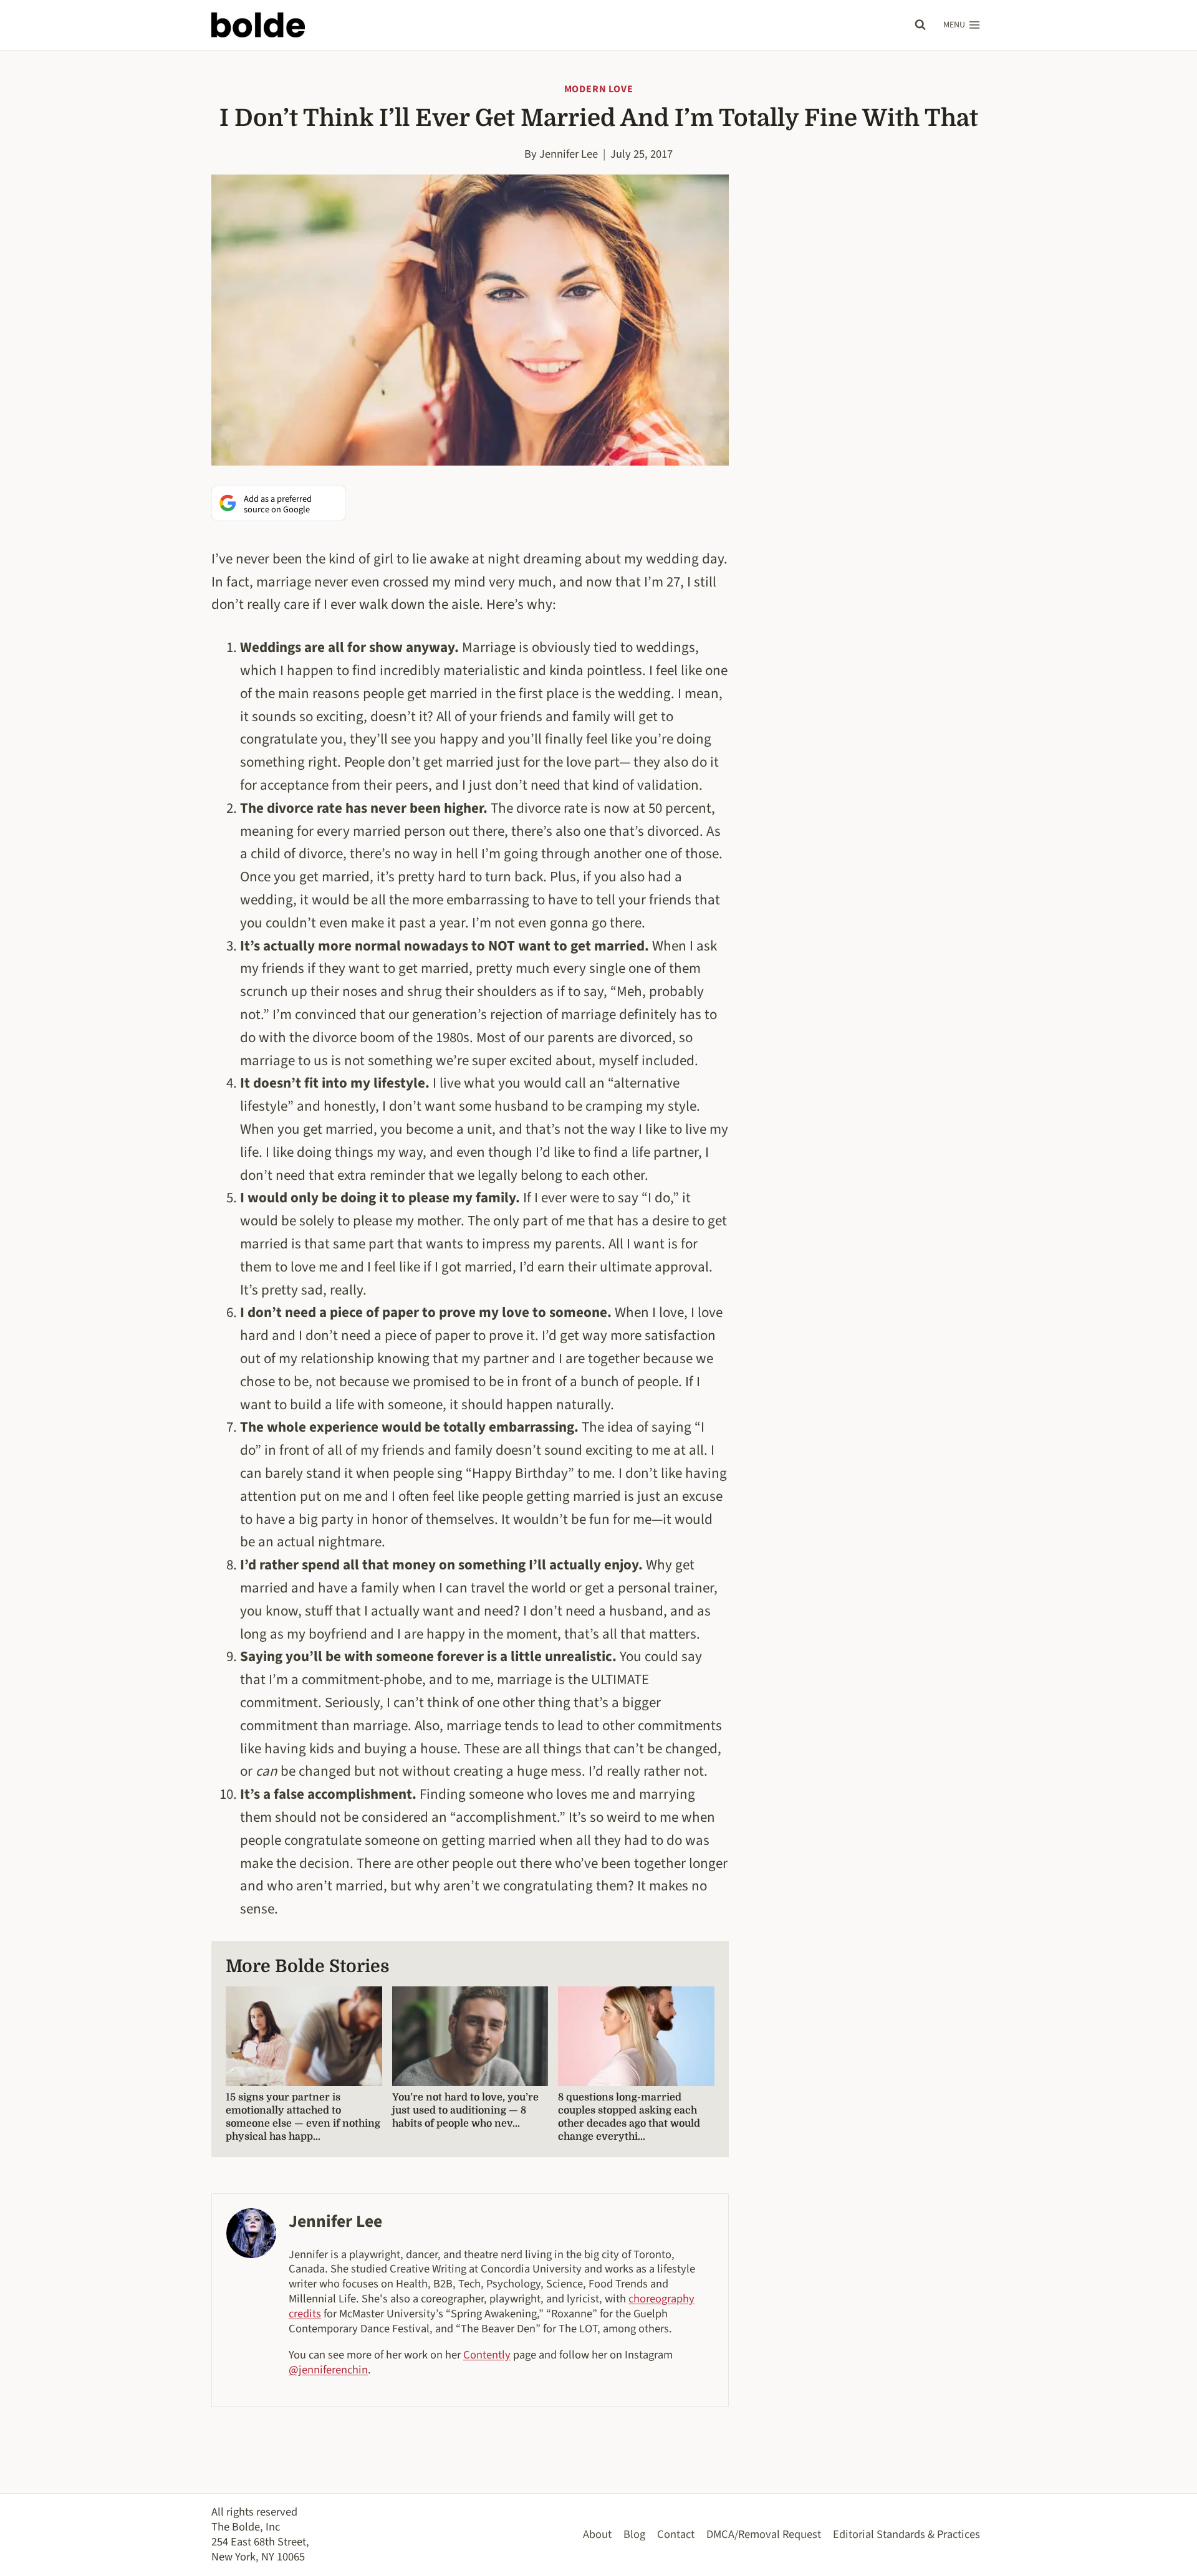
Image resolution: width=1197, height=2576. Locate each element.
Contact (676, 2534)
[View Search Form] (920, 25)
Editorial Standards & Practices (906, 2534)
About (597, 2534)
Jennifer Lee (569, 154)
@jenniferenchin (328, 2370)
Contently (487, 2355)
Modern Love (599, 89)
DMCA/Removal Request (764, 2534)
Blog (634, 2534)
